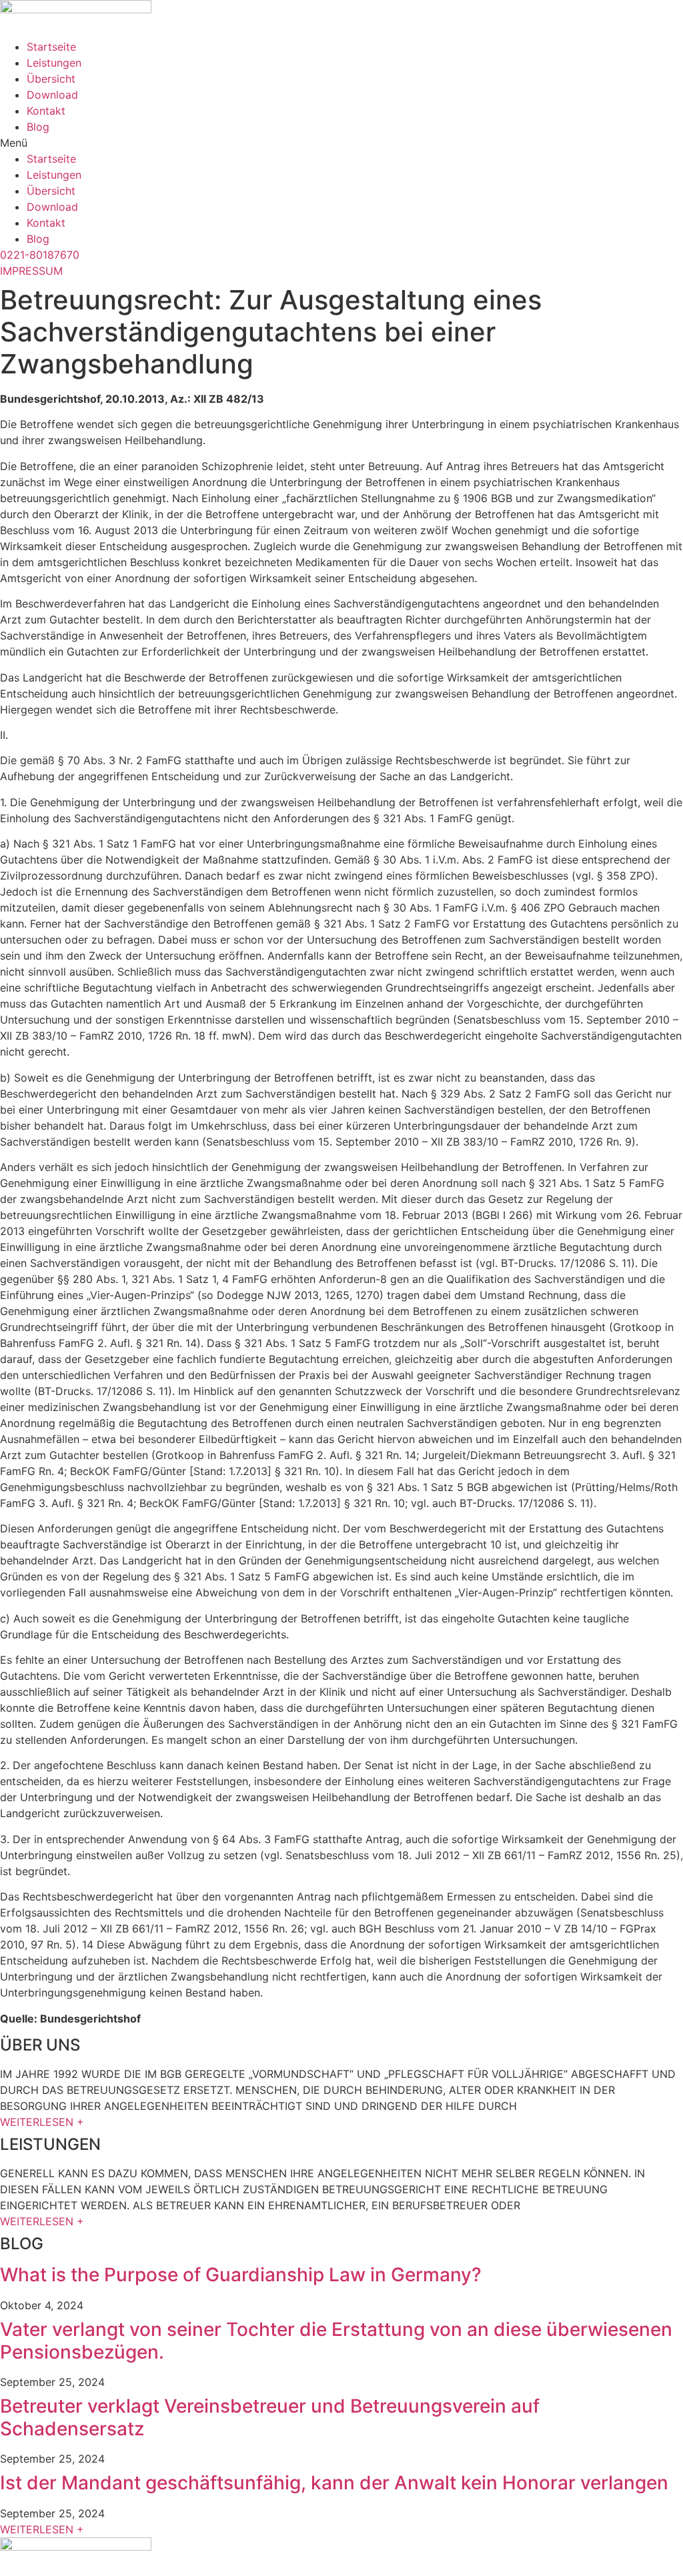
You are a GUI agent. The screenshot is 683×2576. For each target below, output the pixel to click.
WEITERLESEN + (42, 2122)
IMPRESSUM (31, 271)
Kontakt (46, 111)
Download (52, 95)
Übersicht (51, 79)
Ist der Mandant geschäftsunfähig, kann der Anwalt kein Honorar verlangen (334, 2483)
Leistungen (54, 63)
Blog (38, 127)
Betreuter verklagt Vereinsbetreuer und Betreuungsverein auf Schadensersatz (270, 2417)
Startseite (51, 47)
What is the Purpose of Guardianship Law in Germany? (241, 2275)
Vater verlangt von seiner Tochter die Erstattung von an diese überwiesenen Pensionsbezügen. (336, 2341)
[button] (341, 143)
